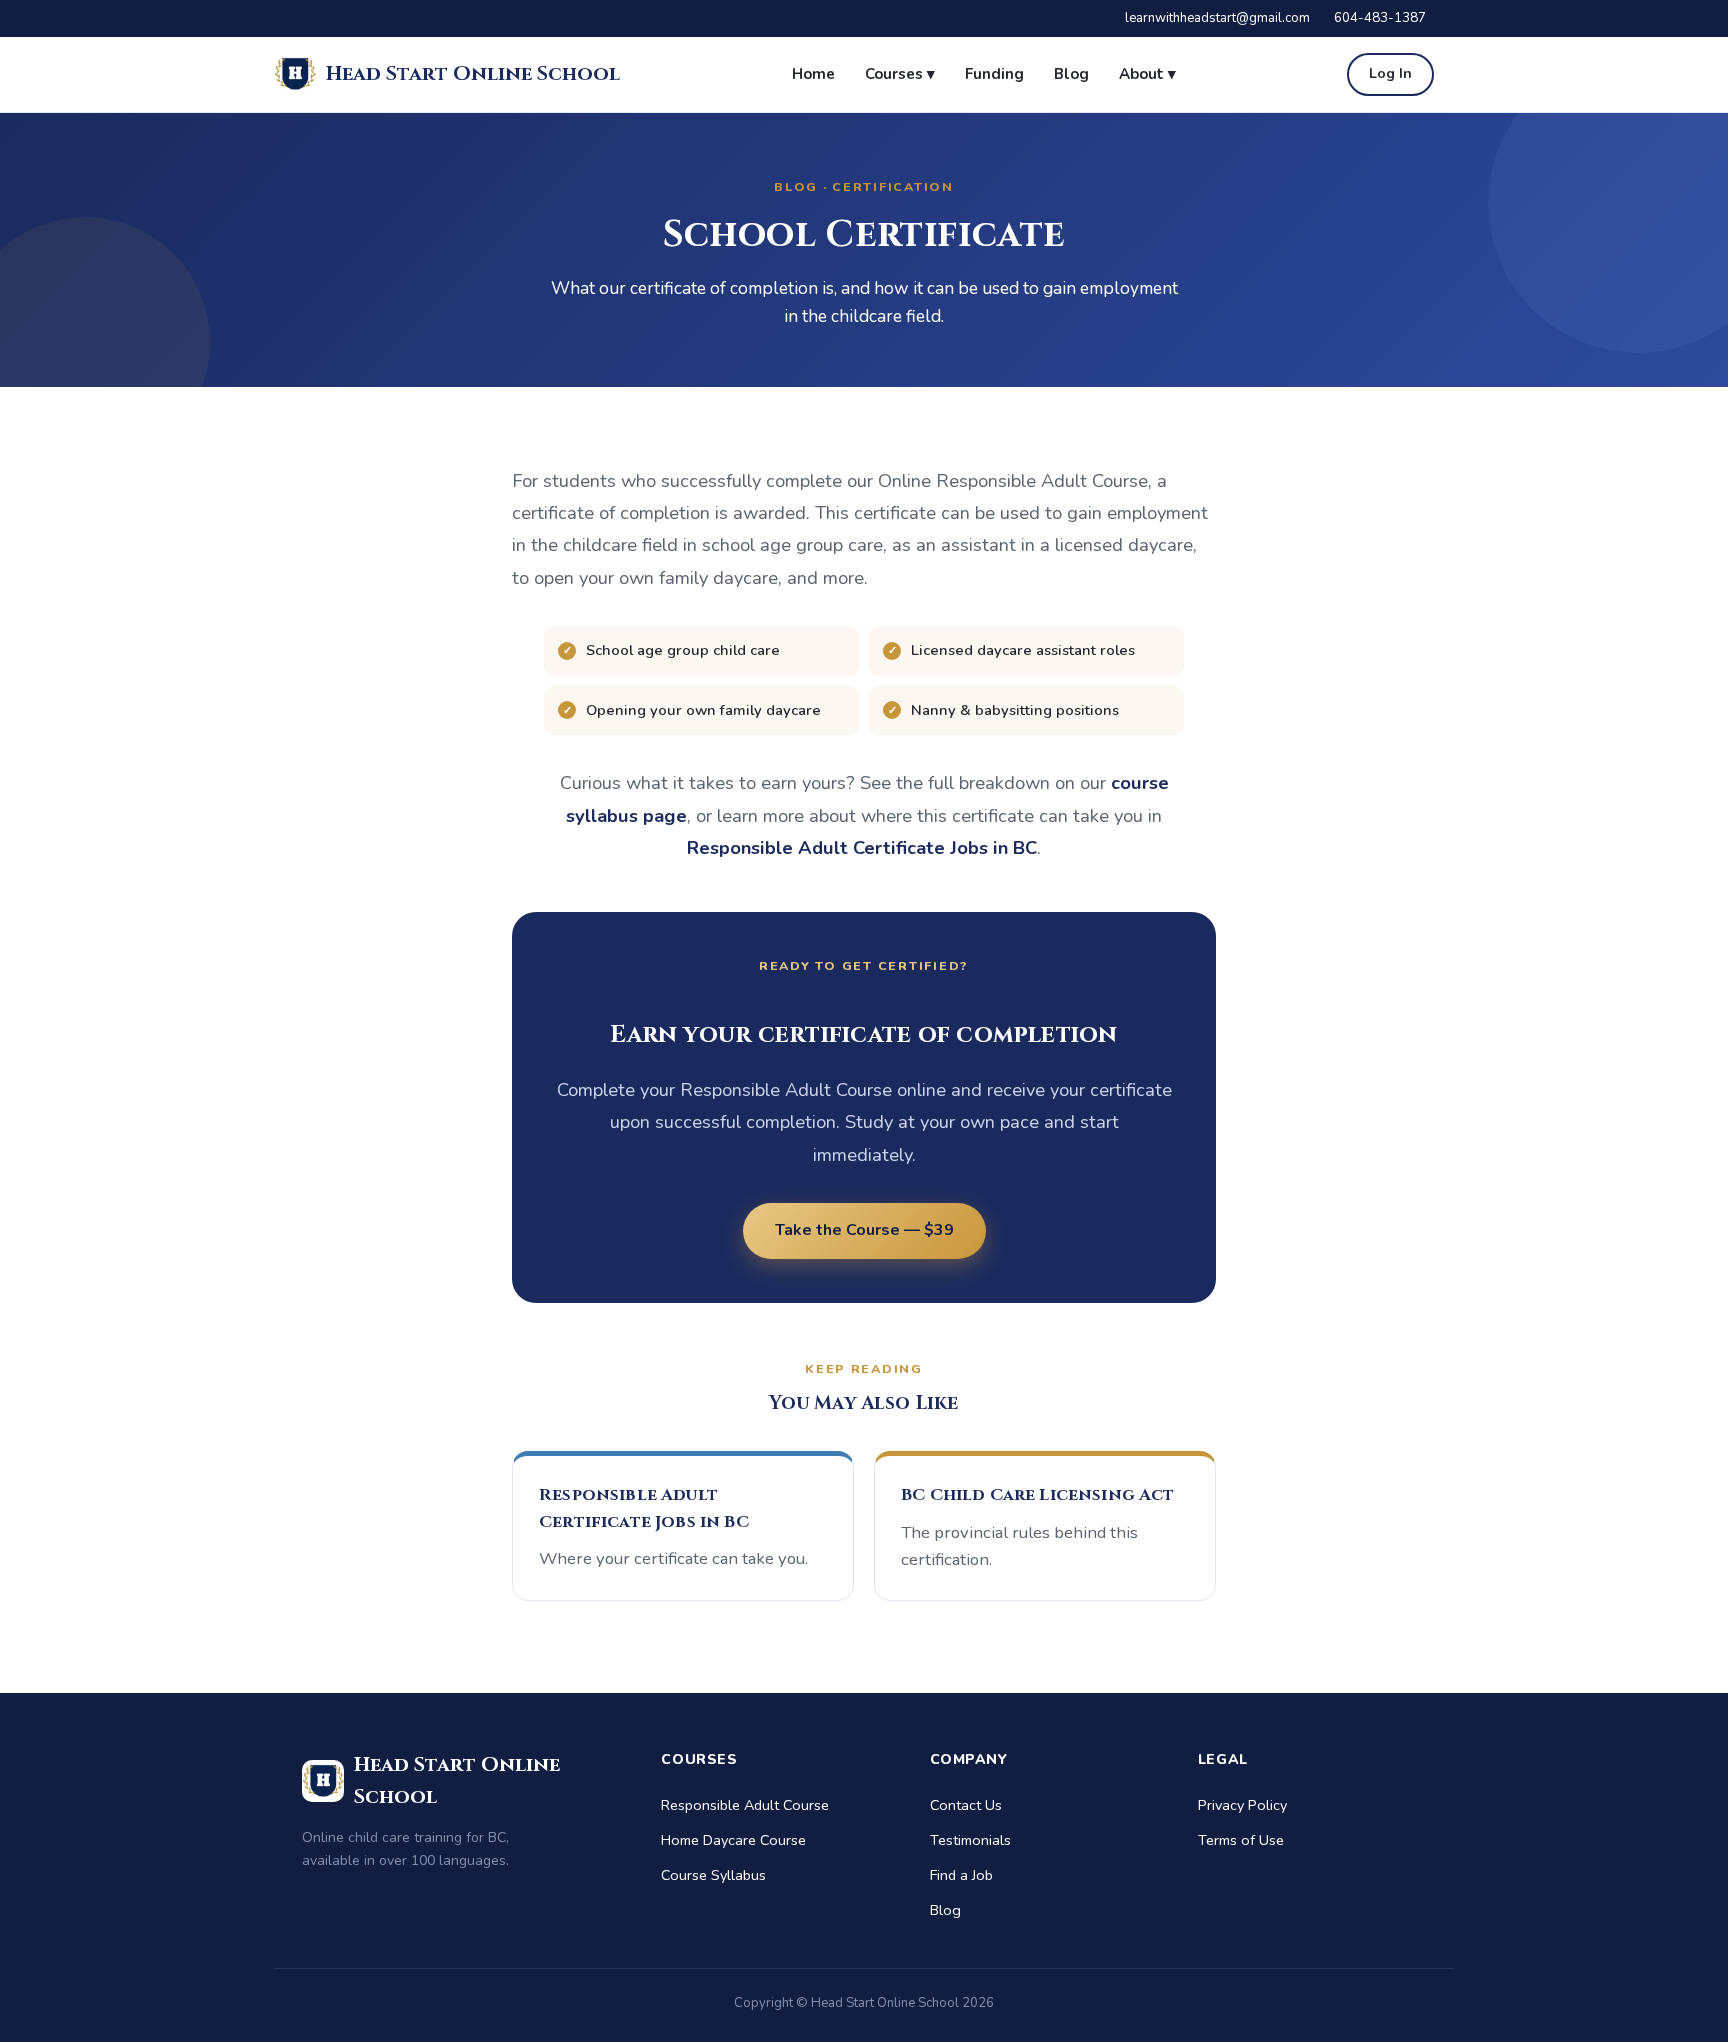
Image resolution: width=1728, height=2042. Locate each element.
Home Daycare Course (733, 1840)
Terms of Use (1241, 1840)
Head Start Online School (473, 73)
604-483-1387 (1380, 18)
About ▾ (1147, 74)
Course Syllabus (713, 1875)
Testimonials (970, 1840)
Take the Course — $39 (864, 1230)
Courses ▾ (900, 74)
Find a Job (961, 1875)
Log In (1390, 73)
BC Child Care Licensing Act (1038, 1495)
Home (813, 74)
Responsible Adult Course (745, 1805)
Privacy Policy (1242, 1805)
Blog (1071, 74)
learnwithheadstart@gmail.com (1217, 18)
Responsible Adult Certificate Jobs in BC (862, 847)
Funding (994, 74)
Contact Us (966, 1805)
